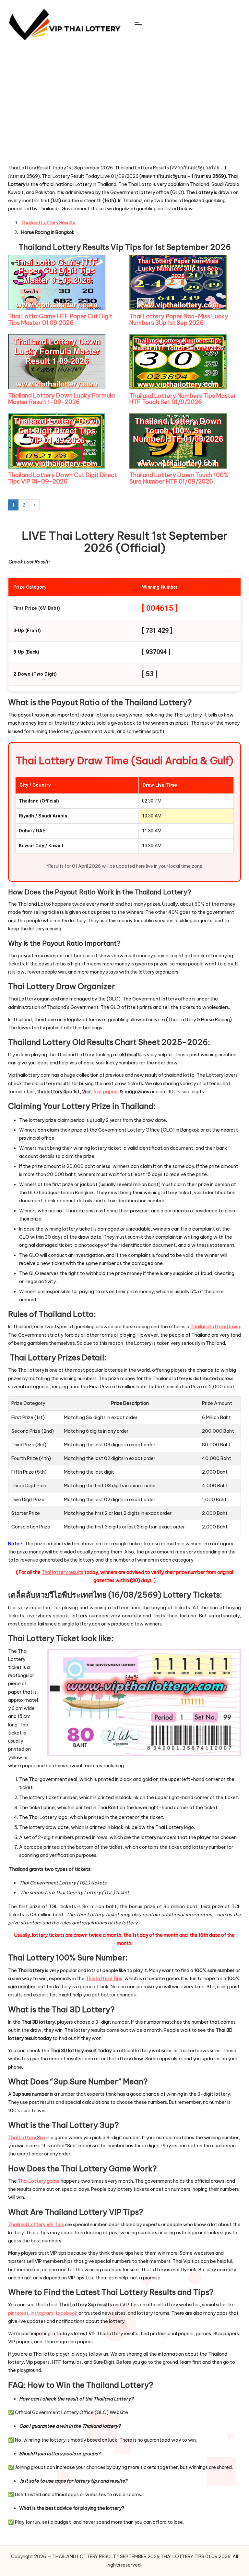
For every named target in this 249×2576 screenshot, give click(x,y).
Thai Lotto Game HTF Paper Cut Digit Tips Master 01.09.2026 (60, 319)
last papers (106, 1092)
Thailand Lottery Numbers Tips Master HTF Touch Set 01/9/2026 (183, 399)
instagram (42, 2313)
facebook (66, 2313)
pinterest (18, 2313)
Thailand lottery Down (215, 1327)
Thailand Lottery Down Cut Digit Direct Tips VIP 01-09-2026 (63, 478)
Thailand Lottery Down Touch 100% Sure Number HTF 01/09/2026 (179, 478)
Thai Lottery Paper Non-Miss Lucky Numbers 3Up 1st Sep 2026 (179, 319)
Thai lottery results (62, 1572)
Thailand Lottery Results (48, 223)
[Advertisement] (57, 117)
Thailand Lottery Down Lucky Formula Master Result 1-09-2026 (61, 399)
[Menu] (138, 24)
